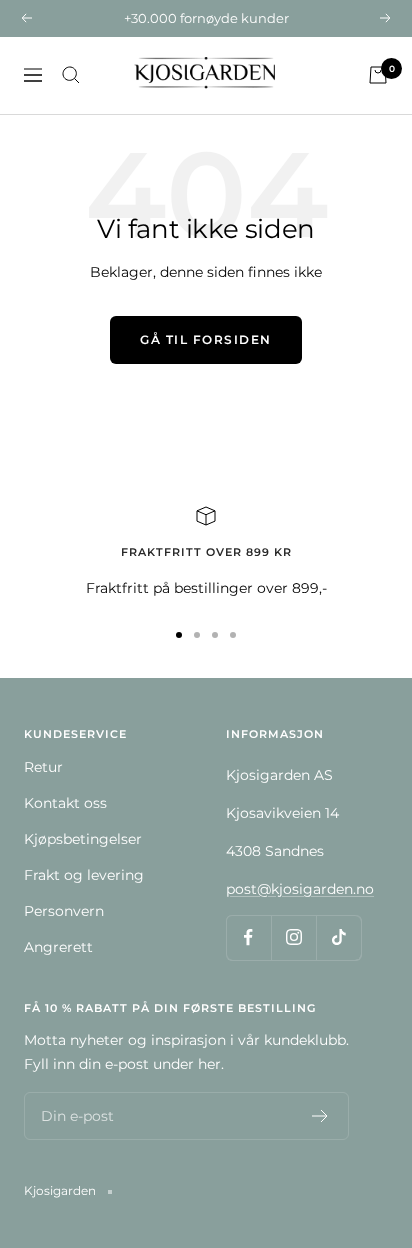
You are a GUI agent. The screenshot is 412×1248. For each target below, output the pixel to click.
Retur (43, 767)
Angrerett (58, 947)
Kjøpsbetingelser (83, 839)
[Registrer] (320, 1116)
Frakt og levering (84, 875)
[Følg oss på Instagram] (293, 937)
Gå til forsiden (206, 339)
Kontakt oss (65, 803)
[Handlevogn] (378, 75)
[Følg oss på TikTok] (338, 937)
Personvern (64, 911)
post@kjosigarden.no (300, 889)
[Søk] (71, 75)
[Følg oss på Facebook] (248, 937)
